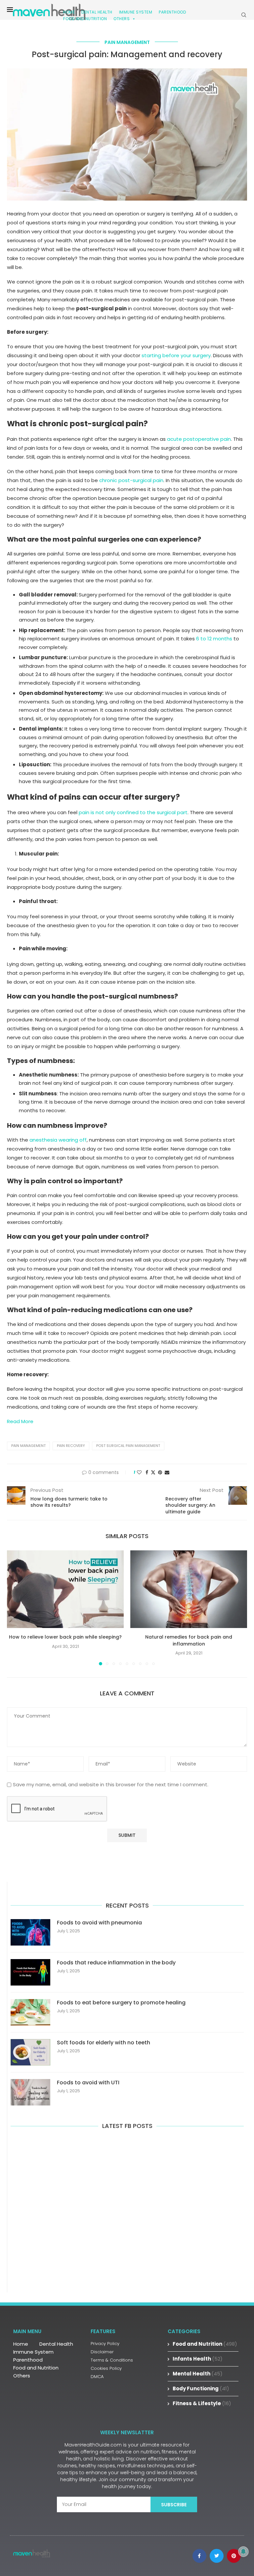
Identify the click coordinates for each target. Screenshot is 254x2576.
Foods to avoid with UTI (88, 2083)
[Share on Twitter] (153, 1473)
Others (122, 19)
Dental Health (56, 2344)
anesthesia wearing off (58, 1140)
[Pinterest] (234, 2556)
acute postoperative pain (199, 439)
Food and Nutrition (85, 19)
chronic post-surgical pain (131, 480)
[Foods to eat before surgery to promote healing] (30, 2012)
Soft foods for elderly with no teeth (104, 2043)
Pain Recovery (71, 1446)
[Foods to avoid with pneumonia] (30, 1932)
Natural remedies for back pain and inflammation (189, 1640)
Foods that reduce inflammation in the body (116, 1963)
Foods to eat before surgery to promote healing (121, 2003)
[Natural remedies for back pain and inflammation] (189, 1589)
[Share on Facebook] (147, 1473)
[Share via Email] (167, 1473)
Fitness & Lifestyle (202, 2403)
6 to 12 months (214, 639)
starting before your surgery (176, 355)
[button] (16, 1608)
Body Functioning (201, 2388)
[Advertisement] (127, 2210)
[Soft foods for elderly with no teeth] (30, 2052)
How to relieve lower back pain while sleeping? (65, 1637)
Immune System (33, 2352)
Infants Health (198, 2359)
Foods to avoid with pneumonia (99, 1923)
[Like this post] (139, 1473)
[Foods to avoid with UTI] (30, 2092)
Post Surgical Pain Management (128, 1446)
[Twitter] (217, 2556)
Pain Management (28, 1446)
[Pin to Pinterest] (160, 1473)
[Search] (244, 15)
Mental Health (198, 2374)
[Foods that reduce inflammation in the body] (30, 1972)
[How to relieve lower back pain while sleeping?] (65, 1589)
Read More (20, 1421)
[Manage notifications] (243, 2552)
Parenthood (172, 12)
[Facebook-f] (199, 2556)
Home (21, 2344)
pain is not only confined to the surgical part (133, 812)
